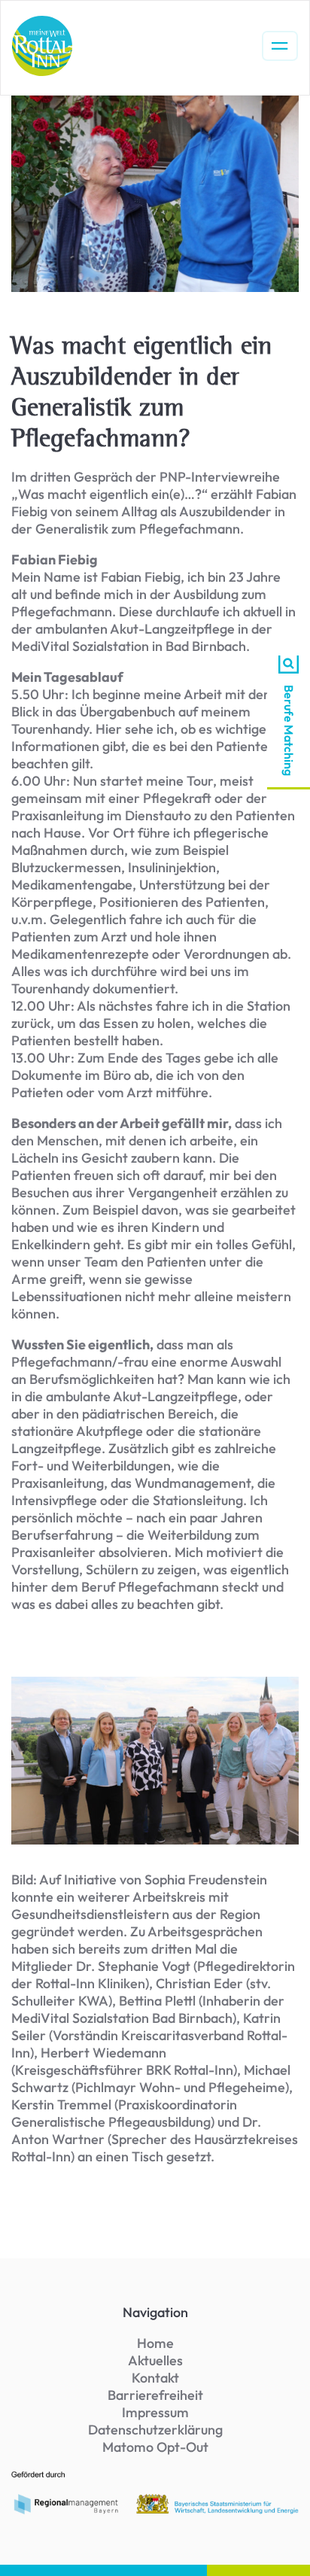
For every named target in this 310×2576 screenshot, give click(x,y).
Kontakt (155, 2378)
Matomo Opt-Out (155, 2447)
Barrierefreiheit (155, 2395)
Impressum (155, 2412)
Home (155, 2343)
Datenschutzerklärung (155, 2430)
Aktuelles (155, 2360)
